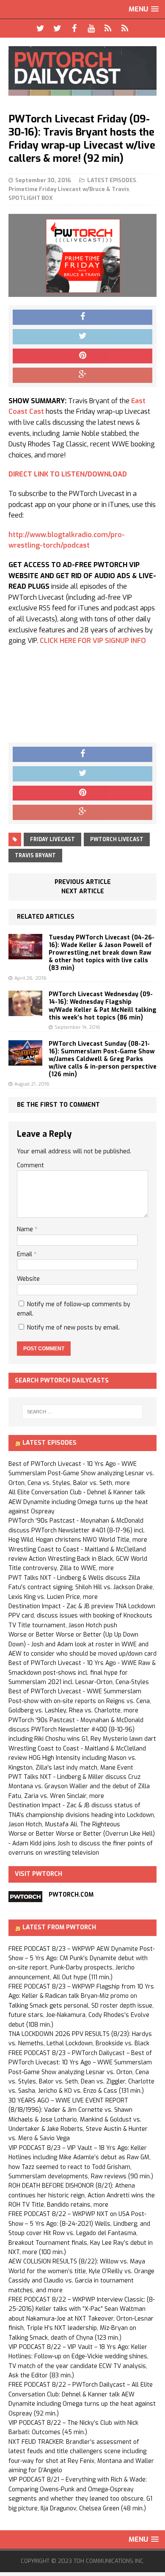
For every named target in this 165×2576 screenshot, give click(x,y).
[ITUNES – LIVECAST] (108, 28)
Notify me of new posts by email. (73, 1328)
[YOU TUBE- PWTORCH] (91, 28)
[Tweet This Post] (82, 337)
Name (26, 1229)
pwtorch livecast (117, 839)
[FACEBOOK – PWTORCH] (74, 28)
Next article (83, 891)
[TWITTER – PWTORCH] (40, 28)
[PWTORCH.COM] (25, 1897)
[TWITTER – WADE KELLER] (57, 28)
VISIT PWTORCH (38, 1874)
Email (25, 1254)
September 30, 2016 (43, 180)
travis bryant (35, 856)
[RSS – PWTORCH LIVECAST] (125, 28)
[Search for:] (83, 1412)
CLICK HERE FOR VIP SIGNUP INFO (93, 641)
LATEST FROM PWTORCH (59, 1927)
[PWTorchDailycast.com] (82, 71)
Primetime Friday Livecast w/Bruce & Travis (69, 189)
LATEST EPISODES (112, 180)
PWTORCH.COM (71, 1895)
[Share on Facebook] (82, 317)
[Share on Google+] (82, 375)
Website (28, 1279)
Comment (30, 1165)
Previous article (83, 882)
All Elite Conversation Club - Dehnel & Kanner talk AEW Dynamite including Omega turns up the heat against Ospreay (78, 1502)
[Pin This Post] (82, 356)
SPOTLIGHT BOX (31, 198)
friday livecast (52, 839)
